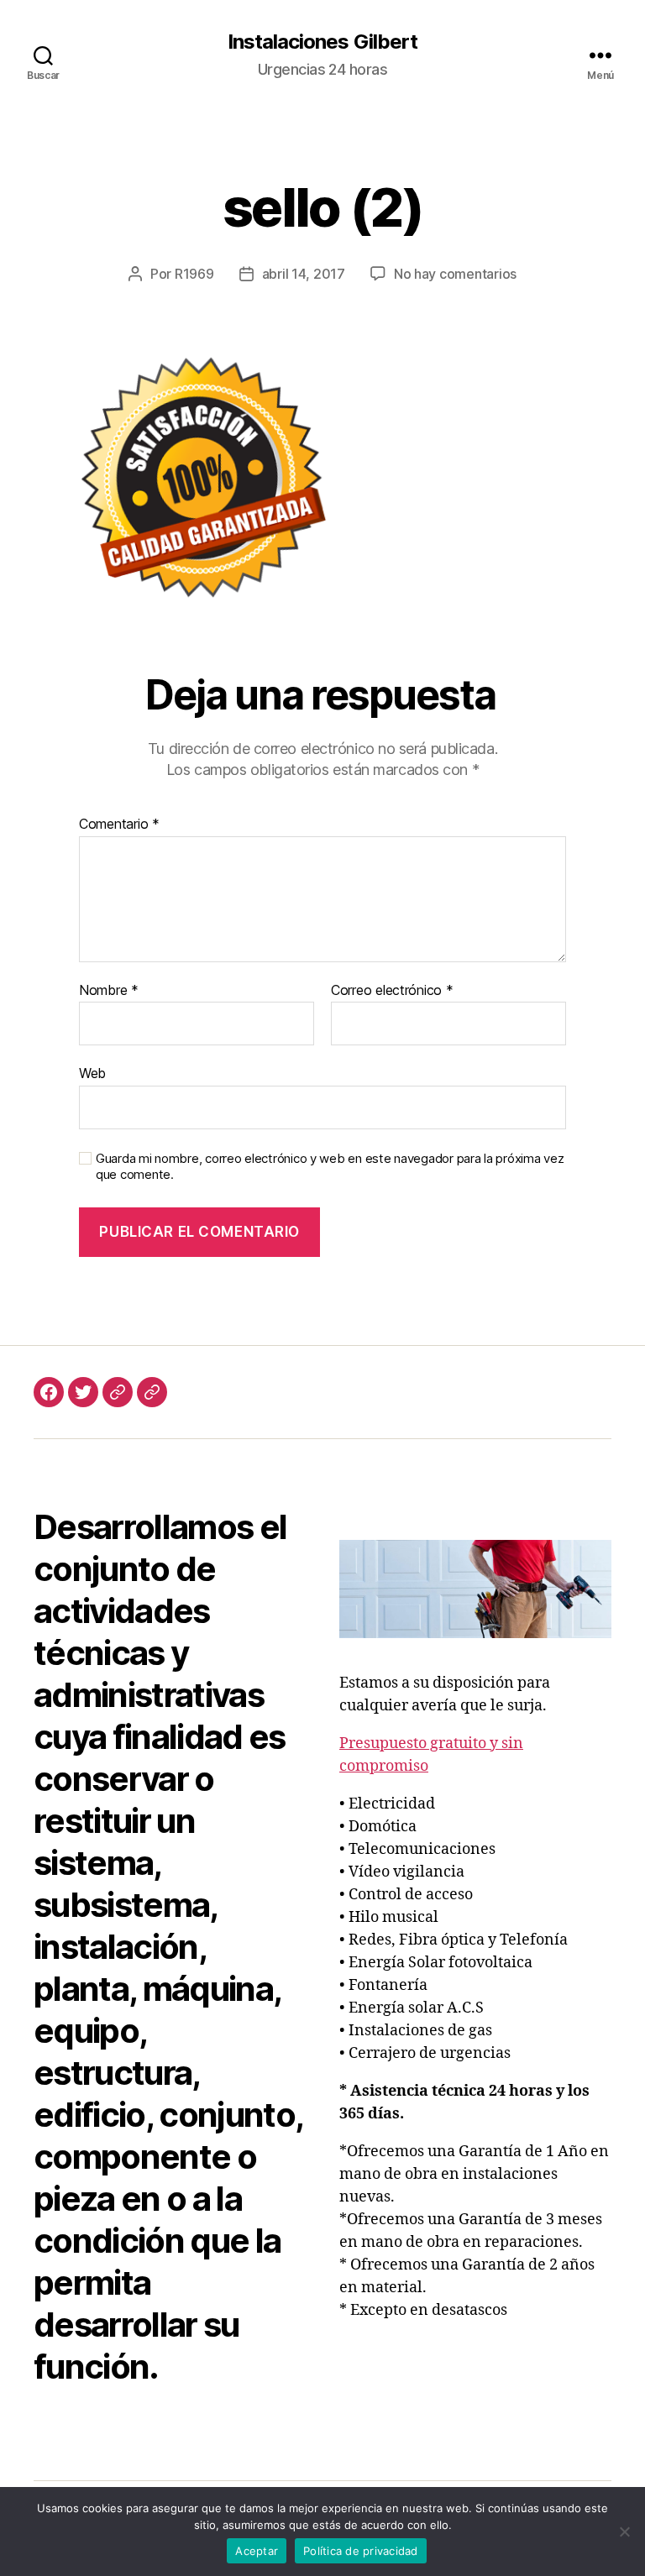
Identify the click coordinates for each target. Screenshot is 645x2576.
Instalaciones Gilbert (322, 42)
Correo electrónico (392, 991)
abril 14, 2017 (304, 274)
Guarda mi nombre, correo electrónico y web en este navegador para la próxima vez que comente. (330, 1167)
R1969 (194, 274)
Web (92, 1073)
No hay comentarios (455, 274)
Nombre (109, 991)
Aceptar (257, 2551)
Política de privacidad (361, 2551)
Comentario (119, 825)
